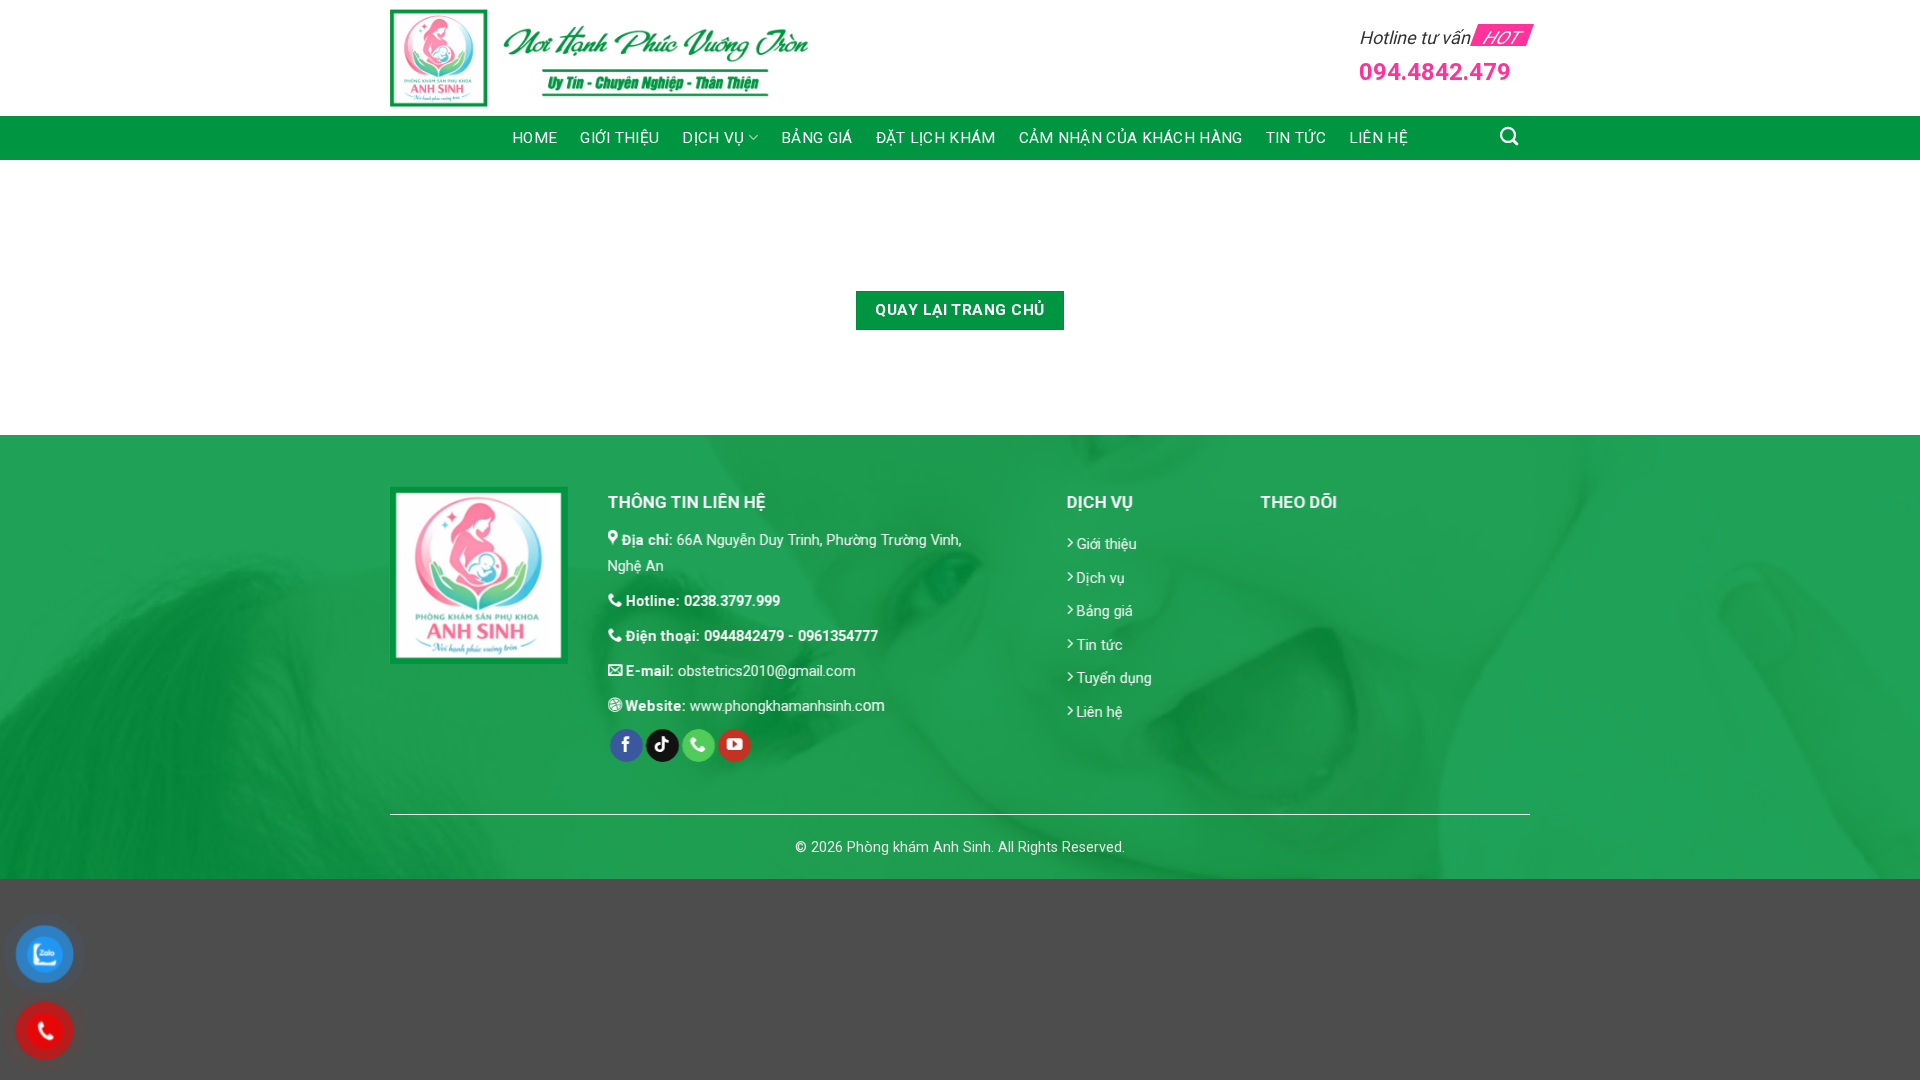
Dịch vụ (713, 138)
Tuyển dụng (1114, 679)
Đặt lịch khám (936, 138)
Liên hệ (1378, 138)
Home (534, 138)
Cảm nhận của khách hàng (1131, 138)
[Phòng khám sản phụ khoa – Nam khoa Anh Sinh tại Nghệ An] (612, 58)
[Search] (1509, 136)
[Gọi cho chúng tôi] (698, 746)
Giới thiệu (619, 138)
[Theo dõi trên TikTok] (662, 746)
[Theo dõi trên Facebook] (626, 746)
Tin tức (1296, 138)
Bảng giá (816, 138)
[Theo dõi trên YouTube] (734, 746)
